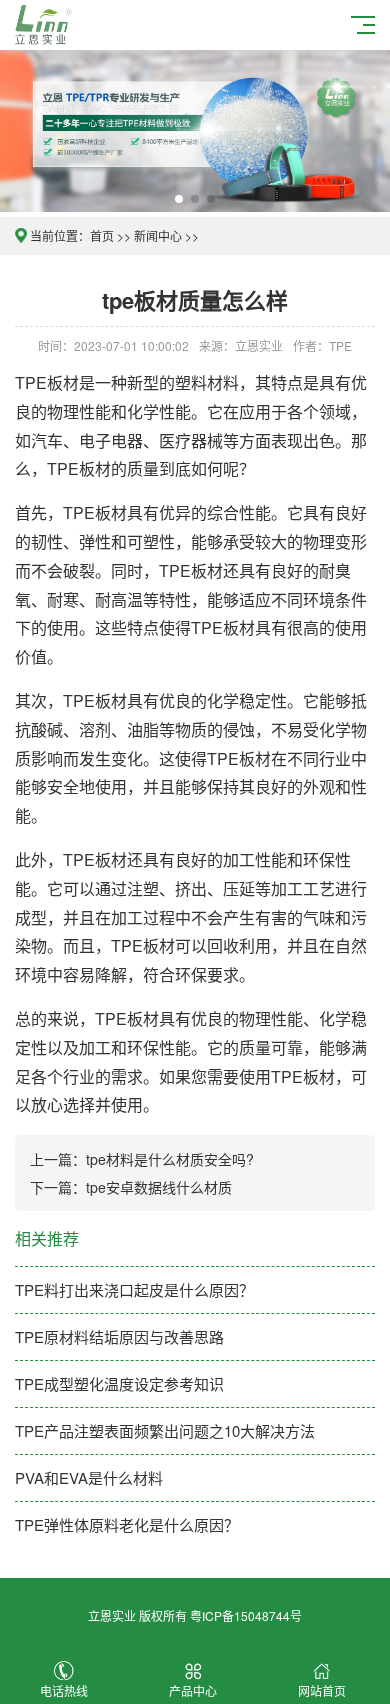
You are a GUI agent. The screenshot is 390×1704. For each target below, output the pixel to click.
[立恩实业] (46, 22)
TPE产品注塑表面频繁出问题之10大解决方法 (165, 1430)
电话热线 (64, 1690)
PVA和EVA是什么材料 (89, 1477)
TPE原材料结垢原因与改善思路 (119, 1336)
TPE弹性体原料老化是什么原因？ (127, 1524)
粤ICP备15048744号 (246, 1615)
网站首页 (322, 1690)
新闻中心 (158, 235)
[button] (179, 199)
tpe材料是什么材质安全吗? (170, 1159)
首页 (102, 235)
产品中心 (193, 1690)
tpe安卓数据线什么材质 (159, 1187)
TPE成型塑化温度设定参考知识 (119, 1383)
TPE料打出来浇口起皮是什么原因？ (134, 1289)
